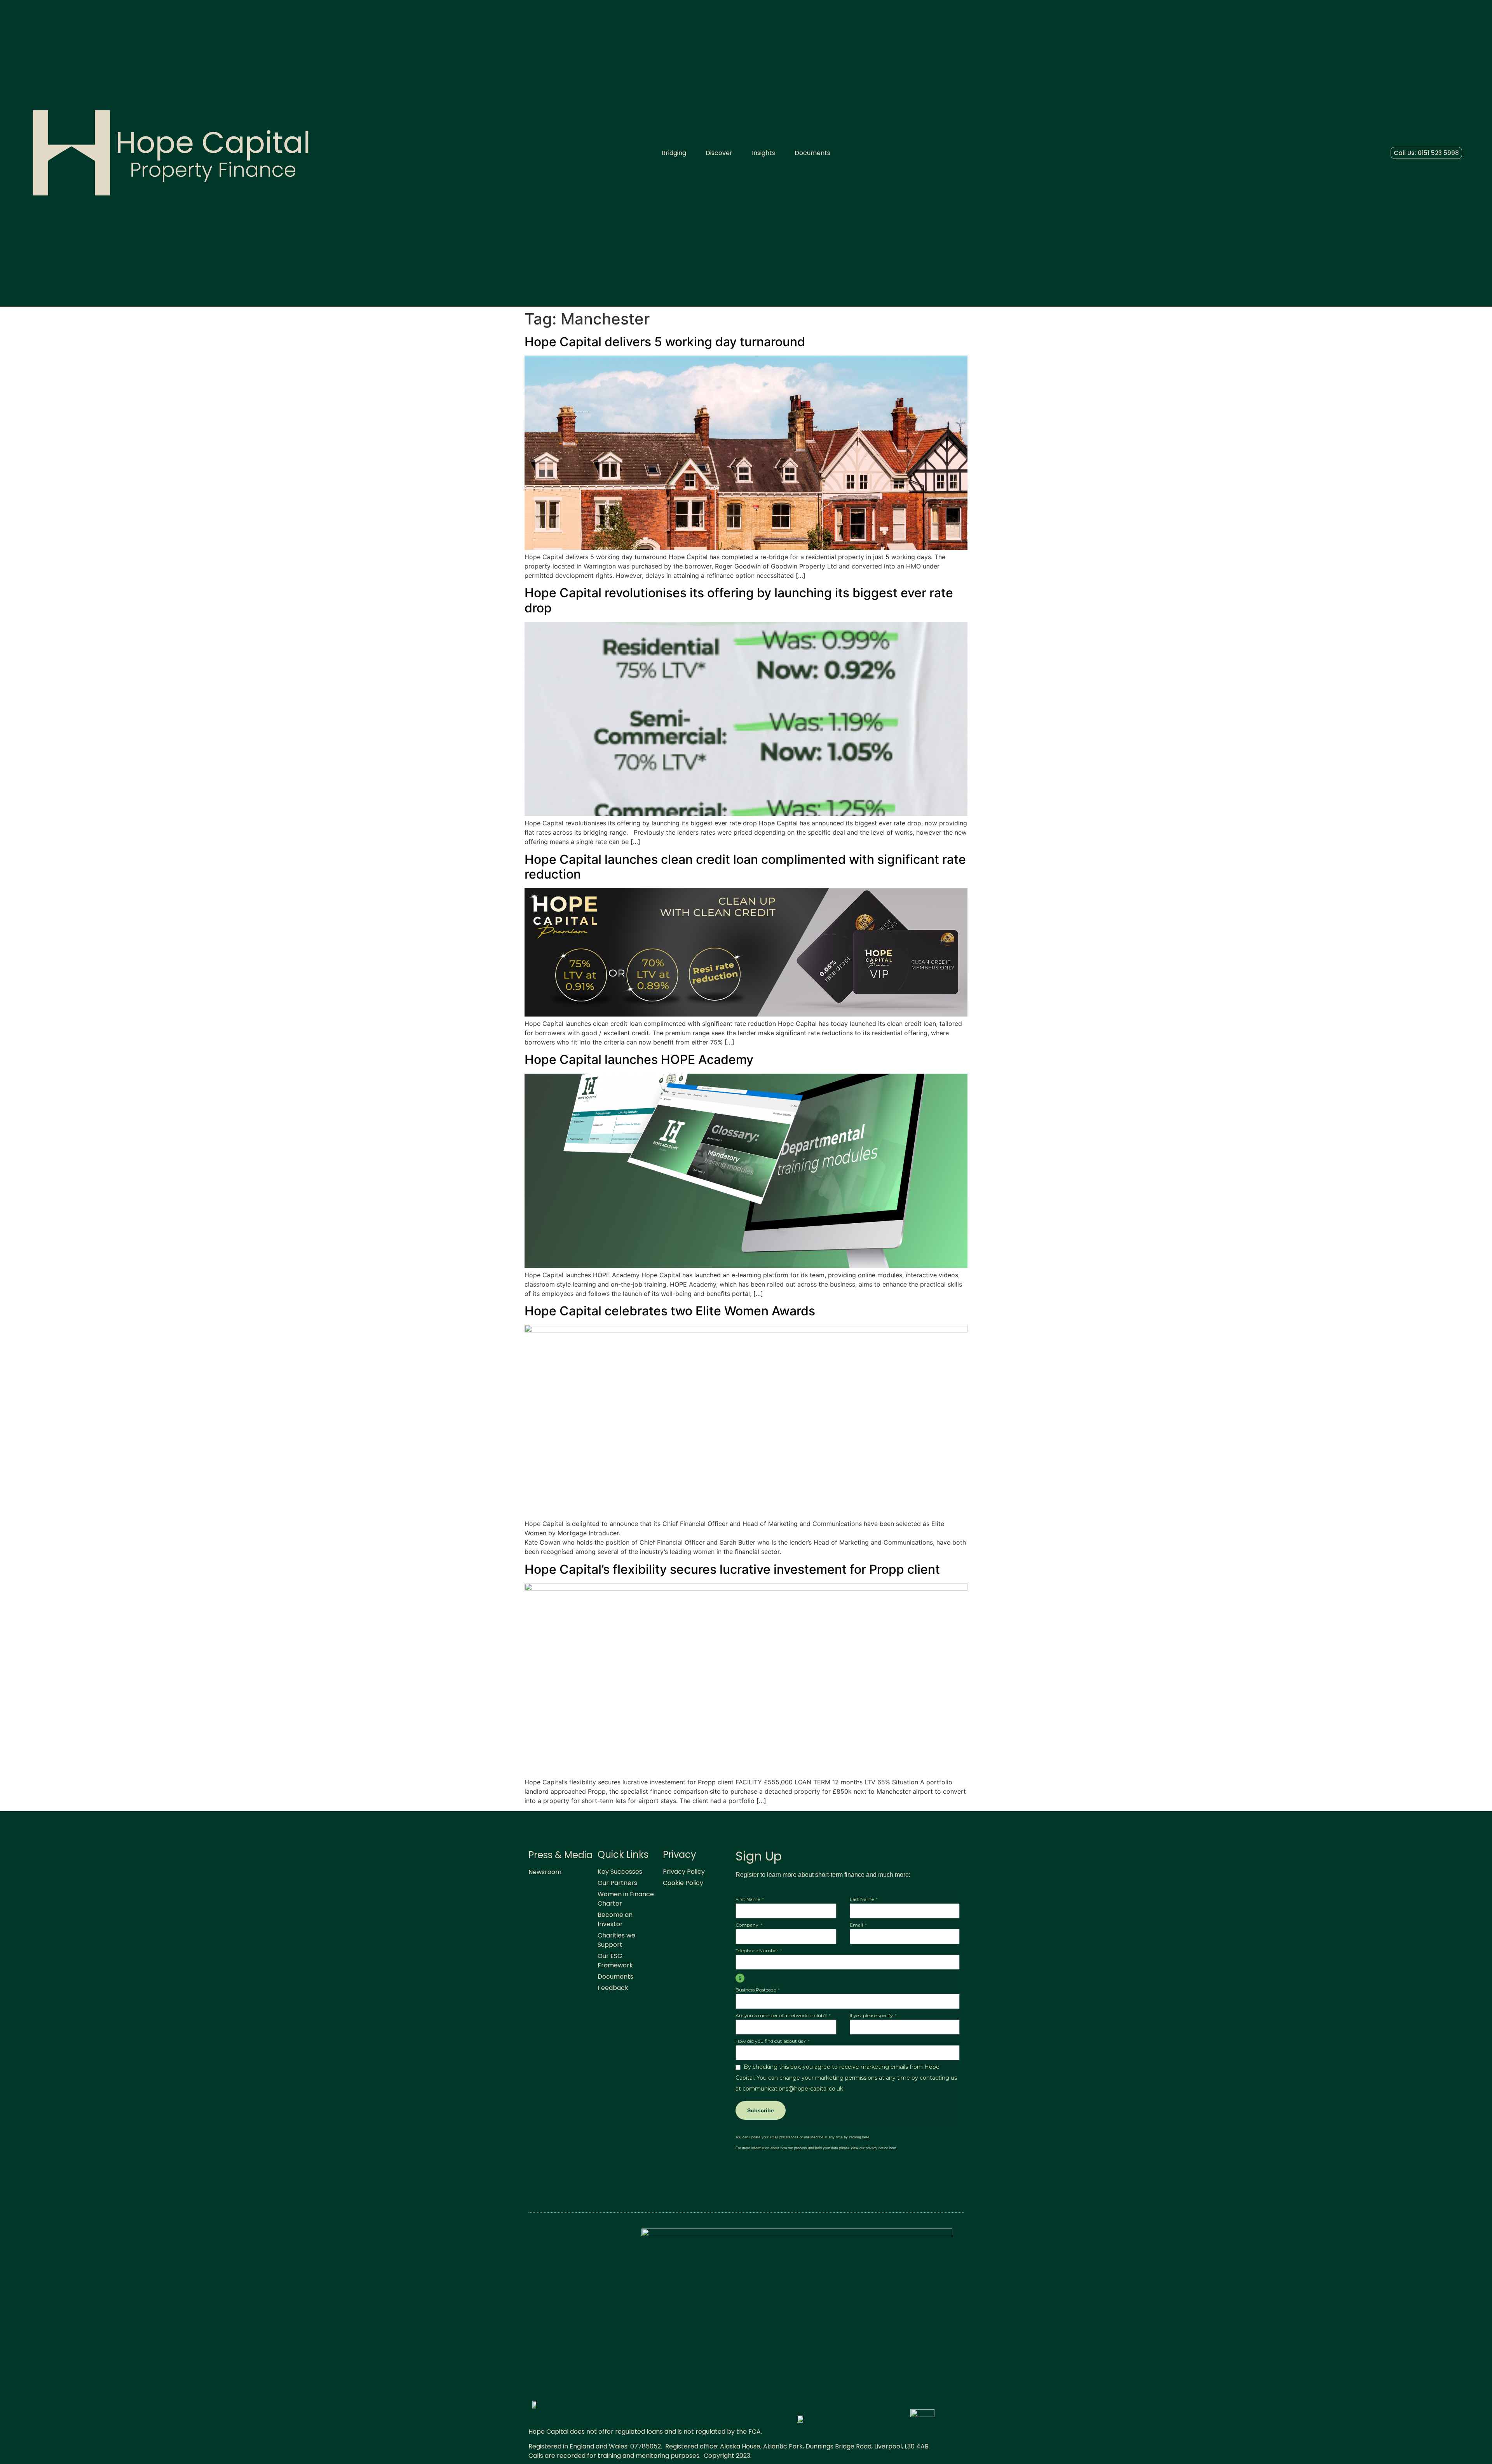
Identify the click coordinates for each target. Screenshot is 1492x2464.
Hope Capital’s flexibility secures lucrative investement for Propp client (732, 1569)
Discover (719, 153)
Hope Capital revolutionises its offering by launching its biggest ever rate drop (739, 600)
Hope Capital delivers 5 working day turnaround (668, 342)
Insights (763, 153)
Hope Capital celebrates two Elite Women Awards (670, 1311)
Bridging (674, 153)
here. (893, 2148)
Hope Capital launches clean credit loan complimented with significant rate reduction (745, 867)
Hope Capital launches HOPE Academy (641, 1059)
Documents (812, 153)
